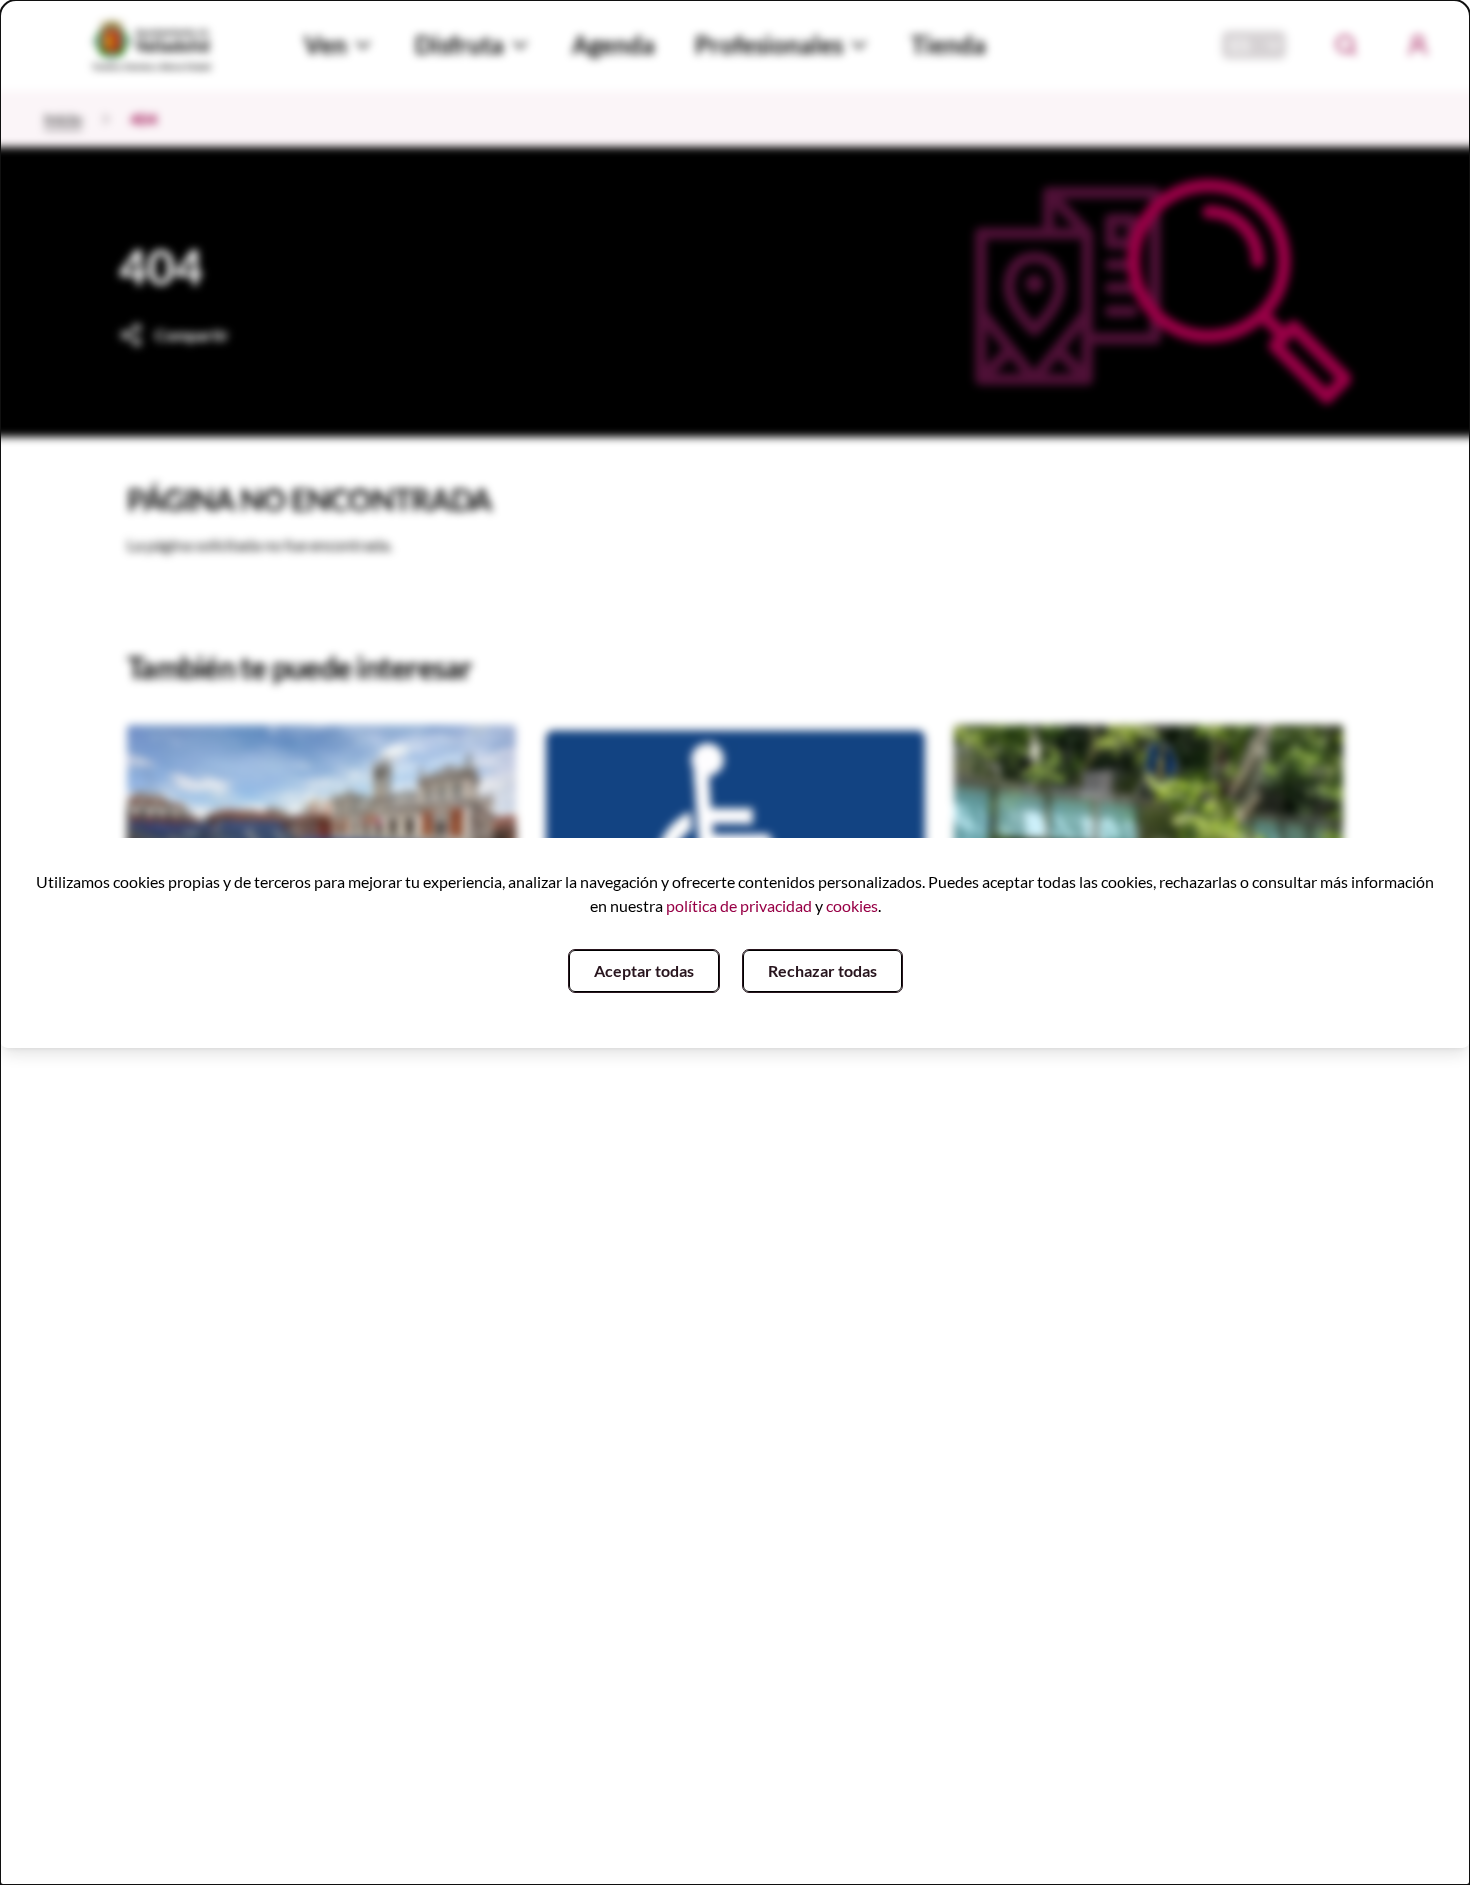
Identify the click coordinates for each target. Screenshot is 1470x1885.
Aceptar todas (644, 970)
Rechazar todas (822, 970)
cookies (852, 905)
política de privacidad (739, 905)
